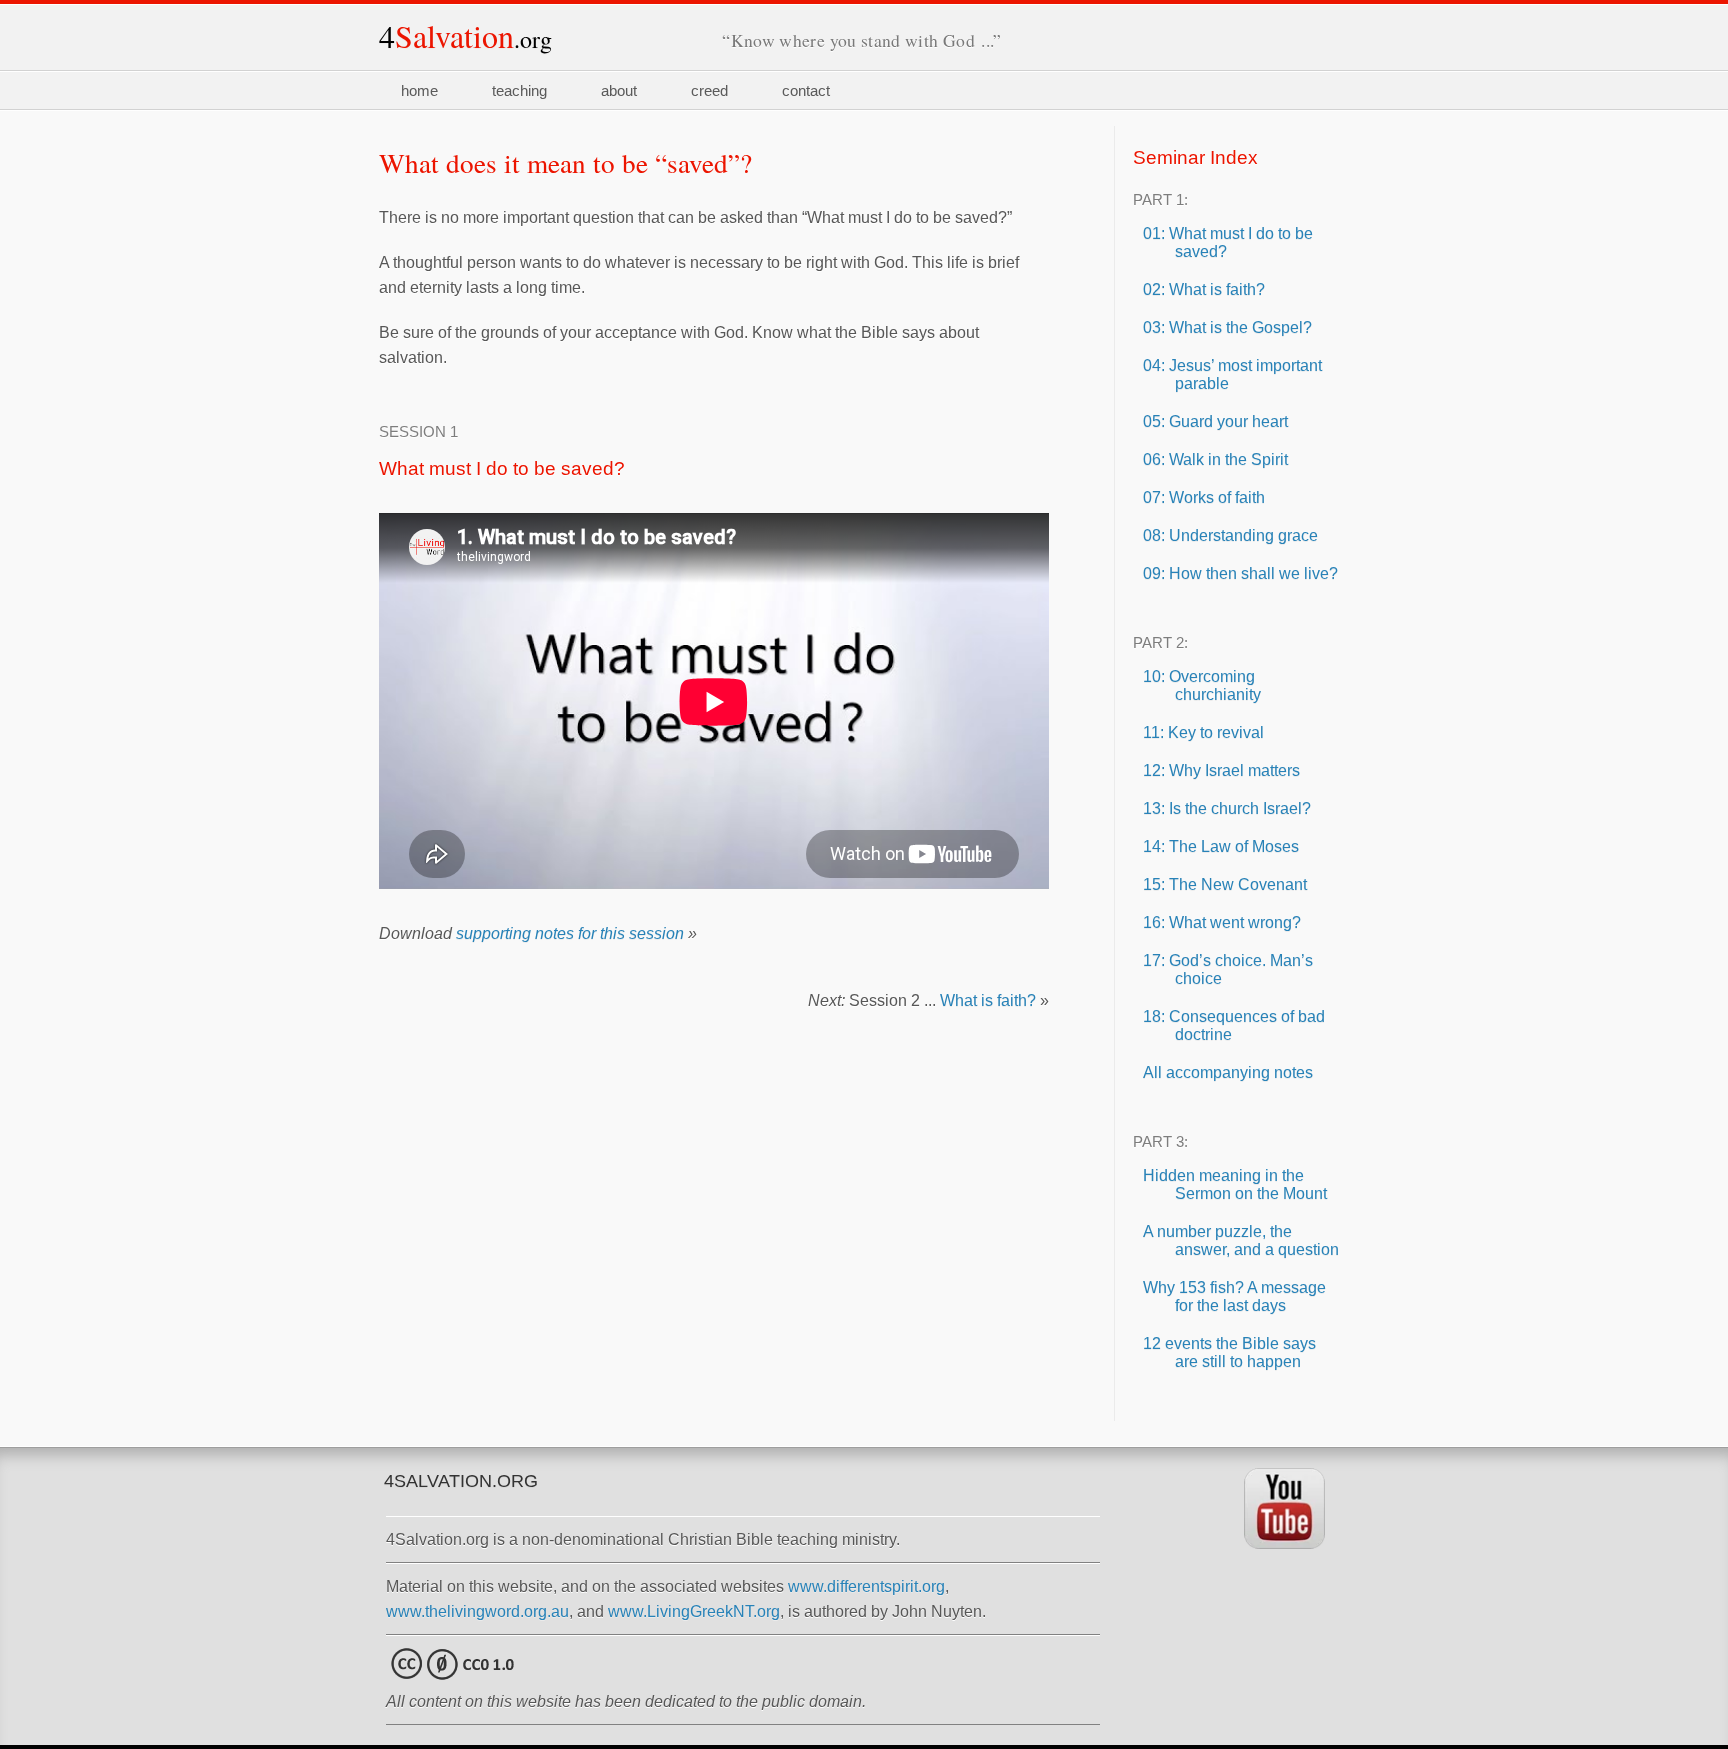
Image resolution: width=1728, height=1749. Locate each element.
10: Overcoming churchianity (1202, 685)
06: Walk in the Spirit (1215, 459)
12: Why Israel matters (1221, 770)
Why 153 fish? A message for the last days (1234, 1296)
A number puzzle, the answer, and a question (1241, 1240)
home (419, 90)
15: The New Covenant (1225, 884)
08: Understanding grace (1230, 535)
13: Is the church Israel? (1227, 808)
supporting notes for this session (570, 933)
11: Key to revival (1203, 732)
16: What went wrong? (1222, 922)
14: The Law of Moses (1221, 846)
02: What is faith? (1204, 289)
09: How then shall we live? (1240, 573)
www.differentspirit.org (866, 1586)
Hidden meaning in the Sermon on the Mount (1235, 1184)
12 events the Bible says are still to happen (1229, 1352)
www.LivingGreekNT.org (694, 1611)
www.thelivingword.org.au (477, 1611)
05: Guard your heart (1215, 421)
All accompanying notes (1228, 1072)
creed (709, 90)
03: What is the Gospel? (1227, 327)
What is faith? (988, 1000)
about (619, 90)
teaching (519, 90)
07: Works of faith (1204, 497)
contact (806, 90)
